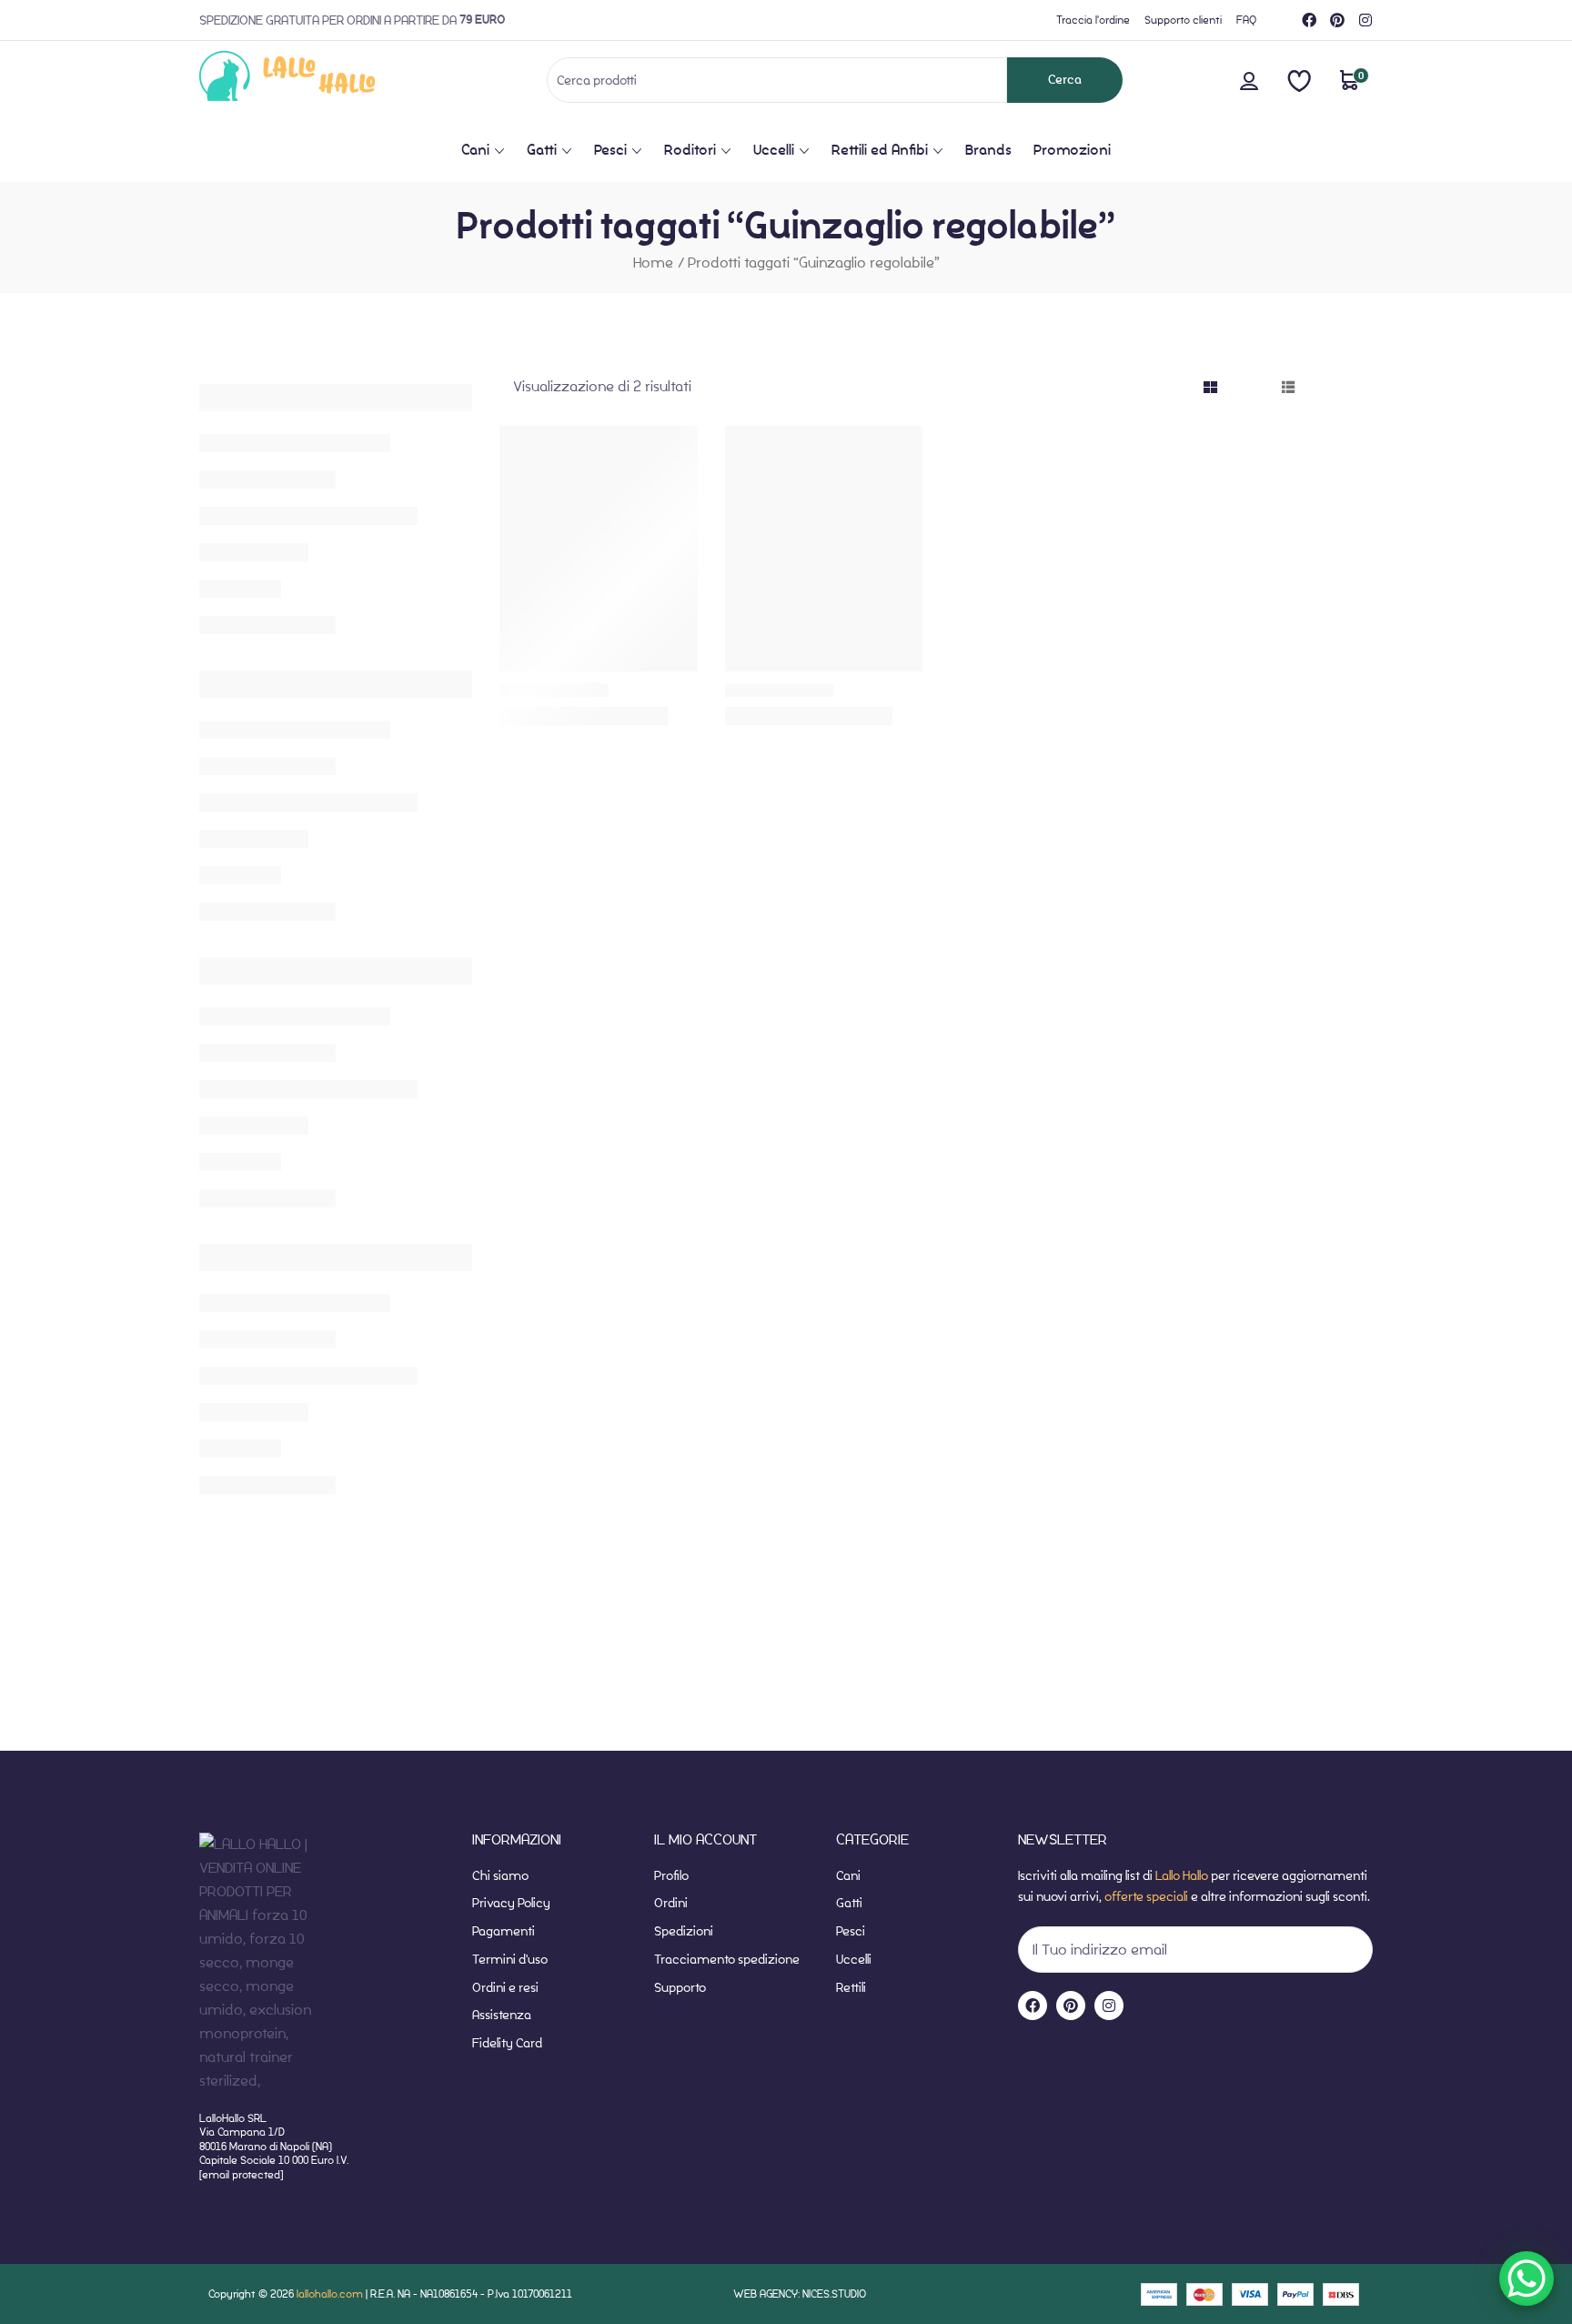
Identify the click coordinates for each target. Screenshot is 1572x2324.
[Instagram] (1365, 20)
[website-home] (317, 80)
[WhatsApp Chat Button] (1527, 2279)
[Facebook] (1309, 20)
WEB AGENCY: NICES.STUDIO (800, 2294)
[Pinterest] (1337, 20)
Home (653, 263)
